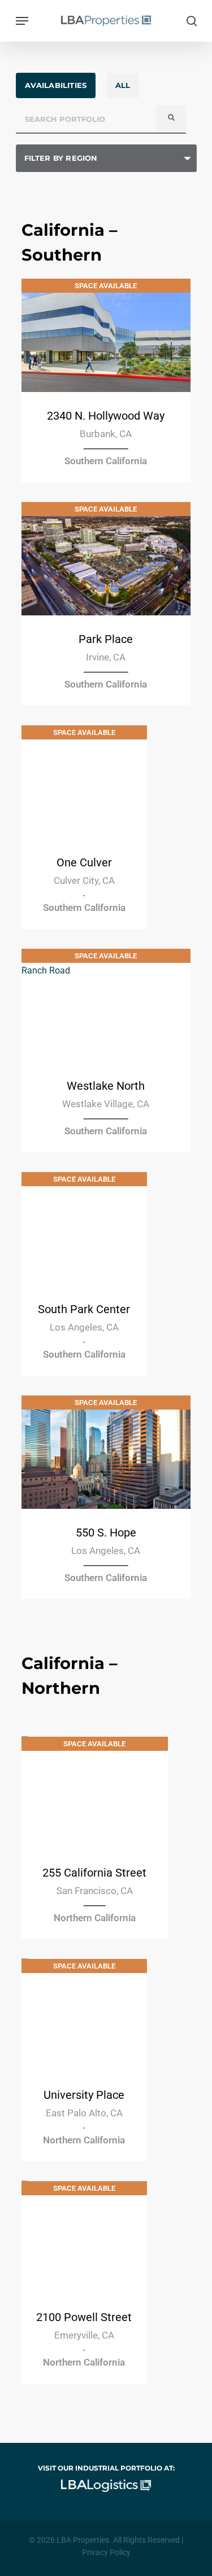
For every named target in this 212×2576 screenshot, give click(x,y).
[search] (189, 21)
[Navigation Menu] (22, 21)
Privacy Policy (106, 2552)
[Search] (171, 119)
